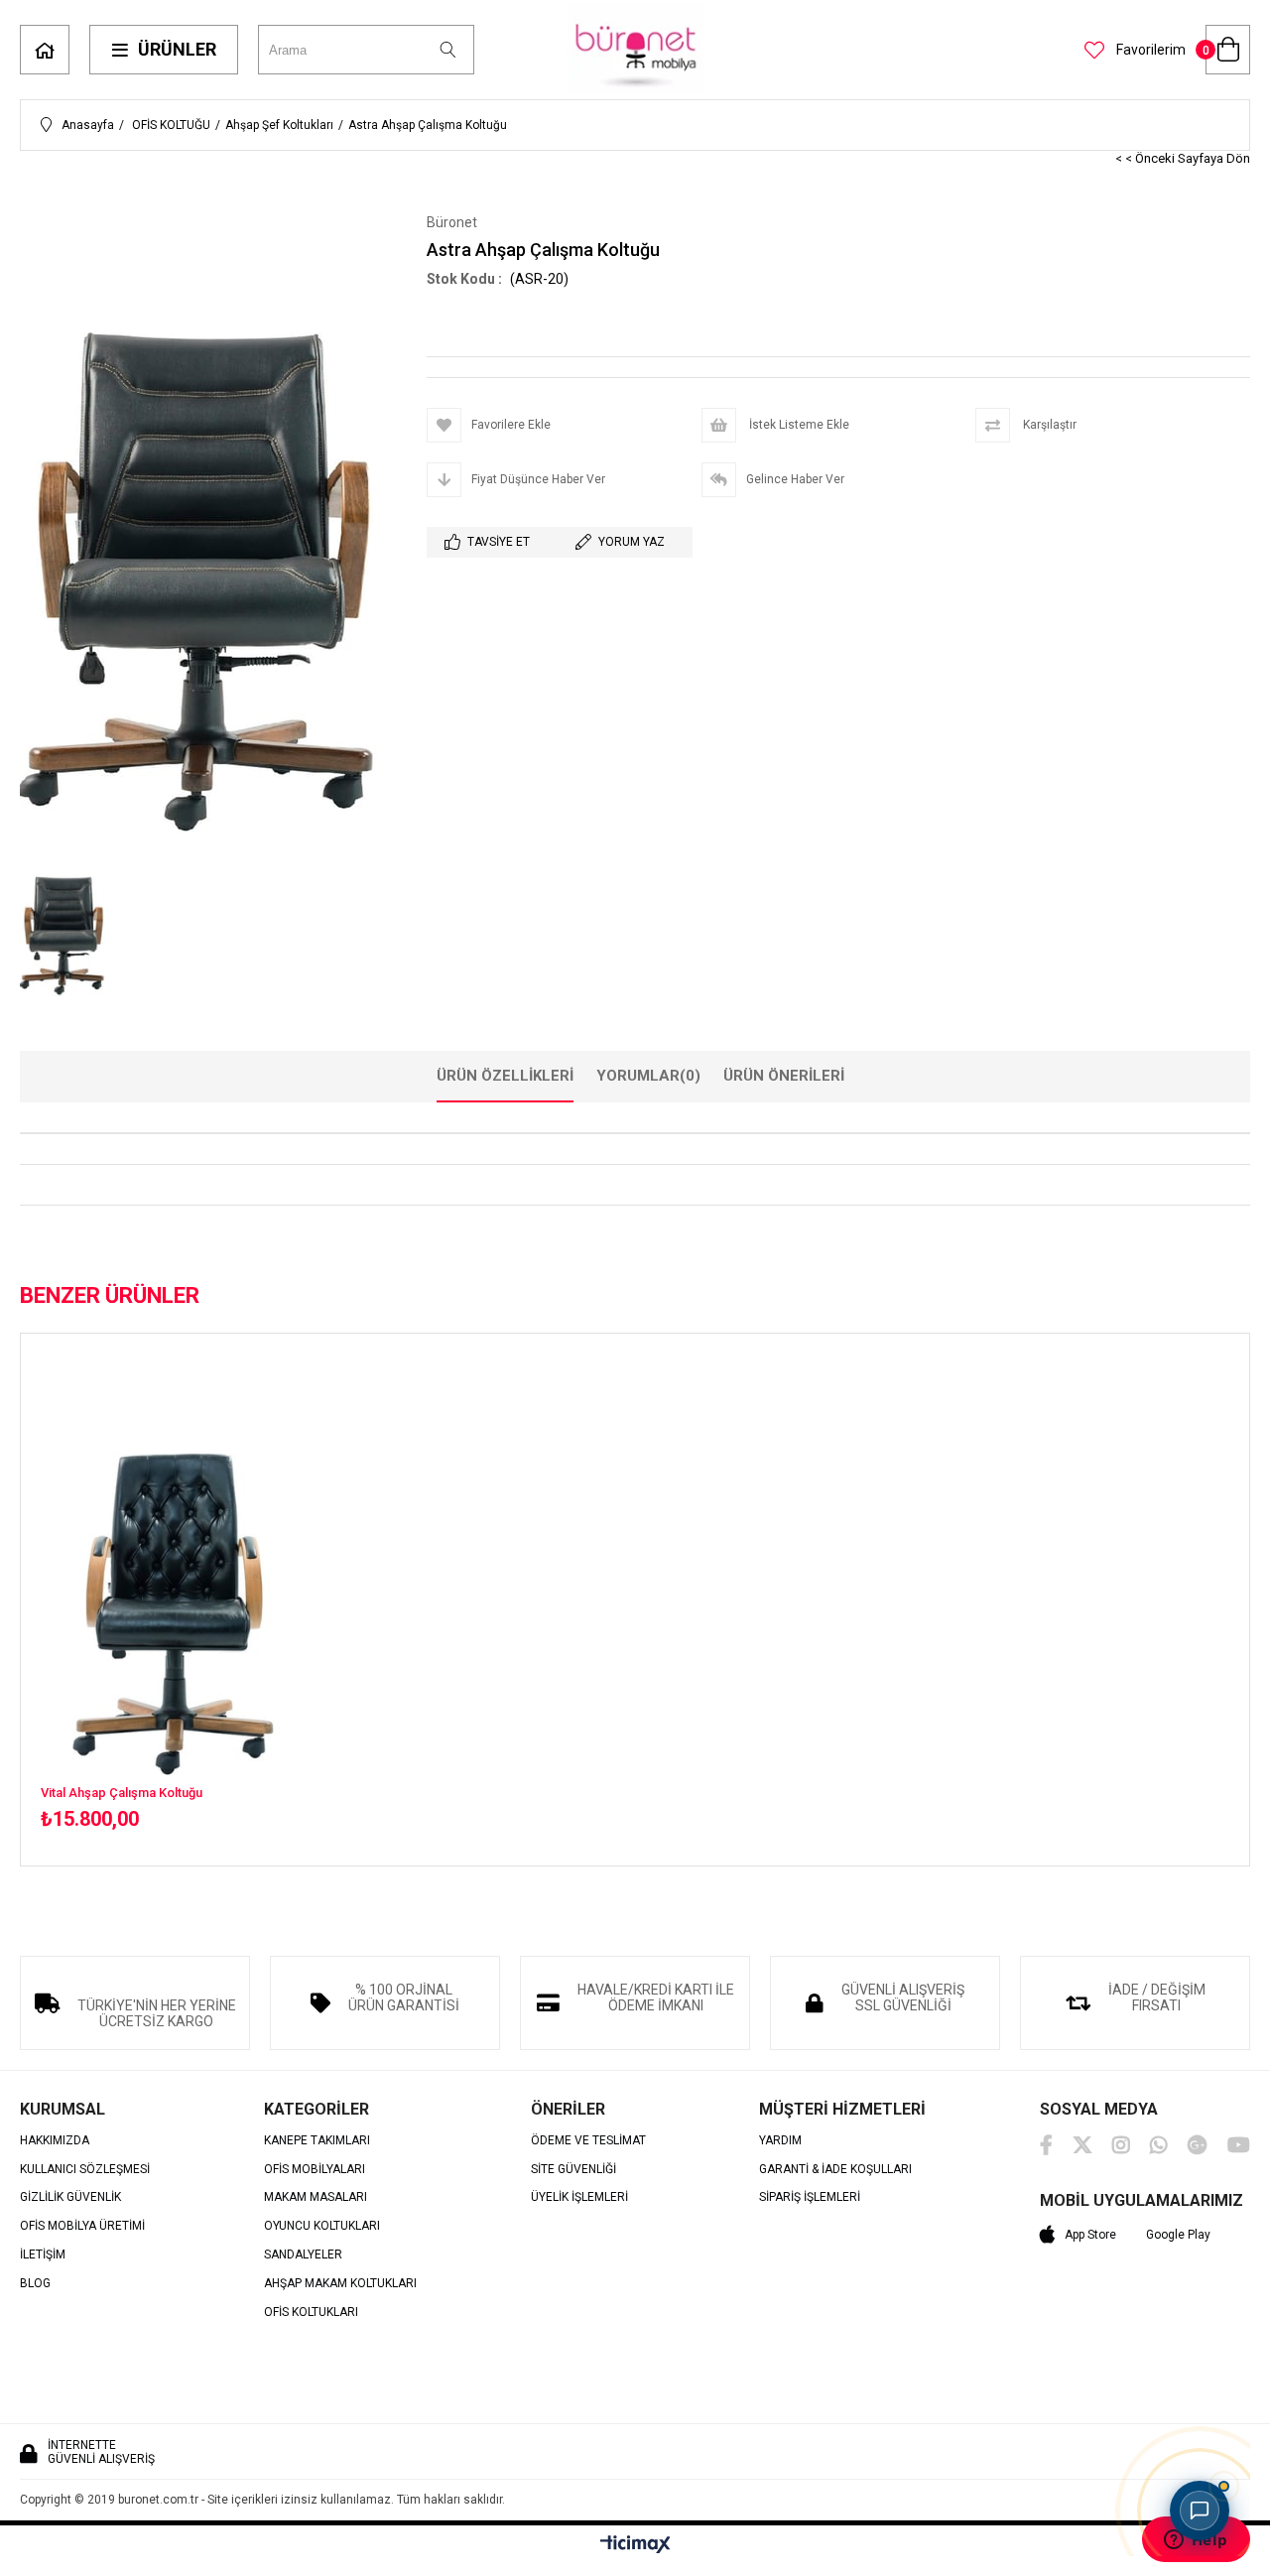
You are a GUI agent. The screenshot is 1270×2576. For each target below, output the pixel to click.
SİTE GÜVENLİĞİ (573, 2170)
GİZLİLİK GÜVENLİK (70, 2197)
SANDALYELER (303, 2255)
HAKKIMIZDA (55, 2141)
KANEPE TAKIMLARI (317, 2141)
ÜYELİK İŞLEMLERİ (579, 2197)
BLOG (35, 2284)
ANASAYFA (45, 50)
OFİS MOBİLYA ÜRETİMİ (82, 2226)
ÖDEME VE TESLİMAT (588, 2141)
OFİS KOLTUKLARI (311, 2313)
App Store (1090, 2235)
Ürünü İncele (244, 1602)
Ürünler (177, 49)
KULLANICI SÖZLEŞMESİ (85, 2170)
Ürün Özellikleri (505, 1076)
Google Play (1178, 2235)
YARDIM (780, 2141)
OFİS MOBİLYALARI (315, 2170)
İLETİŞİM (43, 2255)
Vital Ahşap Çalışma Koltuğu (122, 1793)
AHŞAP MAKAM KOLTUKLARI (340, 2284)
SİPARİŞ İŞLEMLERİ (810, 2197)
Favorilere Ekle (178, 1602)
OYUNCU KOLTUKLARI (322, 2226)
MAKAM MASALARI (316, 2197)
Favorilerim (1149, 50)
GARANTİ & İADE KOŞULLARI (835, 2170)
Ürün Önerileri (784, 1076)
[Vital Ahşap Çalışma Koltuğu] (178, 1580)
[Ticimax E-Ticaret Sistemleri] (635, 2545)
